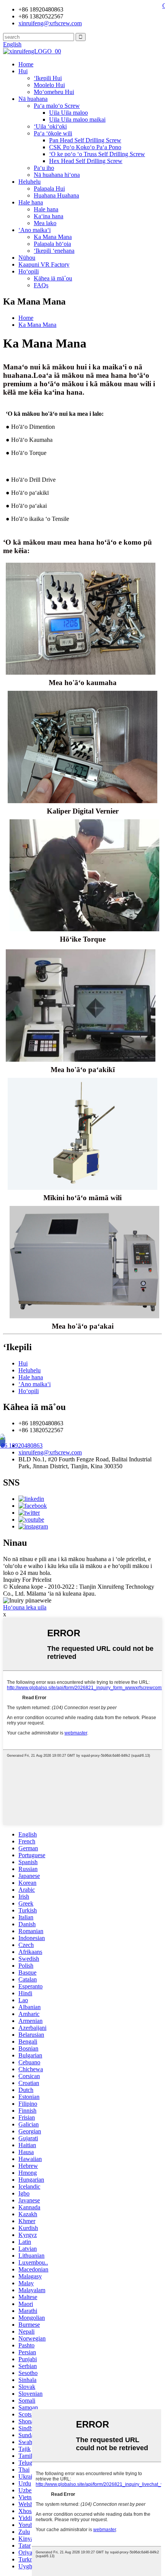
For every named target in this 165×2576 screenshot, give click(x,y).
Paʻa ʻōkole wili (53, 133)
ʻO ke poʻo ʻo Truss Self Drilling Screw (97, 154)
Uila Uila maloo (68, 113)
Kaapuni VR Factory (44, 264)
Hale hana (31, 202)
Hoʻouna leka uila (25, 1607)
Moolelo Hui (49, 85)
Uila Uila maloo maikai (77, 119)
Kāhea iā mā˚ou (53, 278)
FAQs (41, 285)
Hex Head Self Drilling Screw (86, 161)
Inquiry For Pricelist (27, 1580)
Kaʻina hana (49, 216)
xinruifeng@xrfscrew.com (50, 1452)
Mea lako (45, 223)
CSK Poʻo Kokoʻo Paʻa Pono (85, 147)
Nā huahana (33, 99)
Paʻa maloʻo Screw (57, 106)
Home (26, 64)
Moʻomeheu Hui (54, 92)
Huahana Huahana (56, 195)
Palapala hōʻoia (52, 244)
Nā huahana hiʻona (57, 175)
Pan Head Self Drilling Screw (85, 140)
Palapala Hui (49, 189)
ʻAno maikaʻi (35, 230)
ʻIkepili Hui (48, 78)
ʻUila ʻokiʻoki (50, 126)
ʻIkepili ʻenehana (54, 251)
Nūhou (27, 258)
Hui (23, 71)
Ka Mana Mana (53, 237)
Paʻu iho (44, 168)
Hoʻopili (29, 271)
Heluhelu (30, 182)
